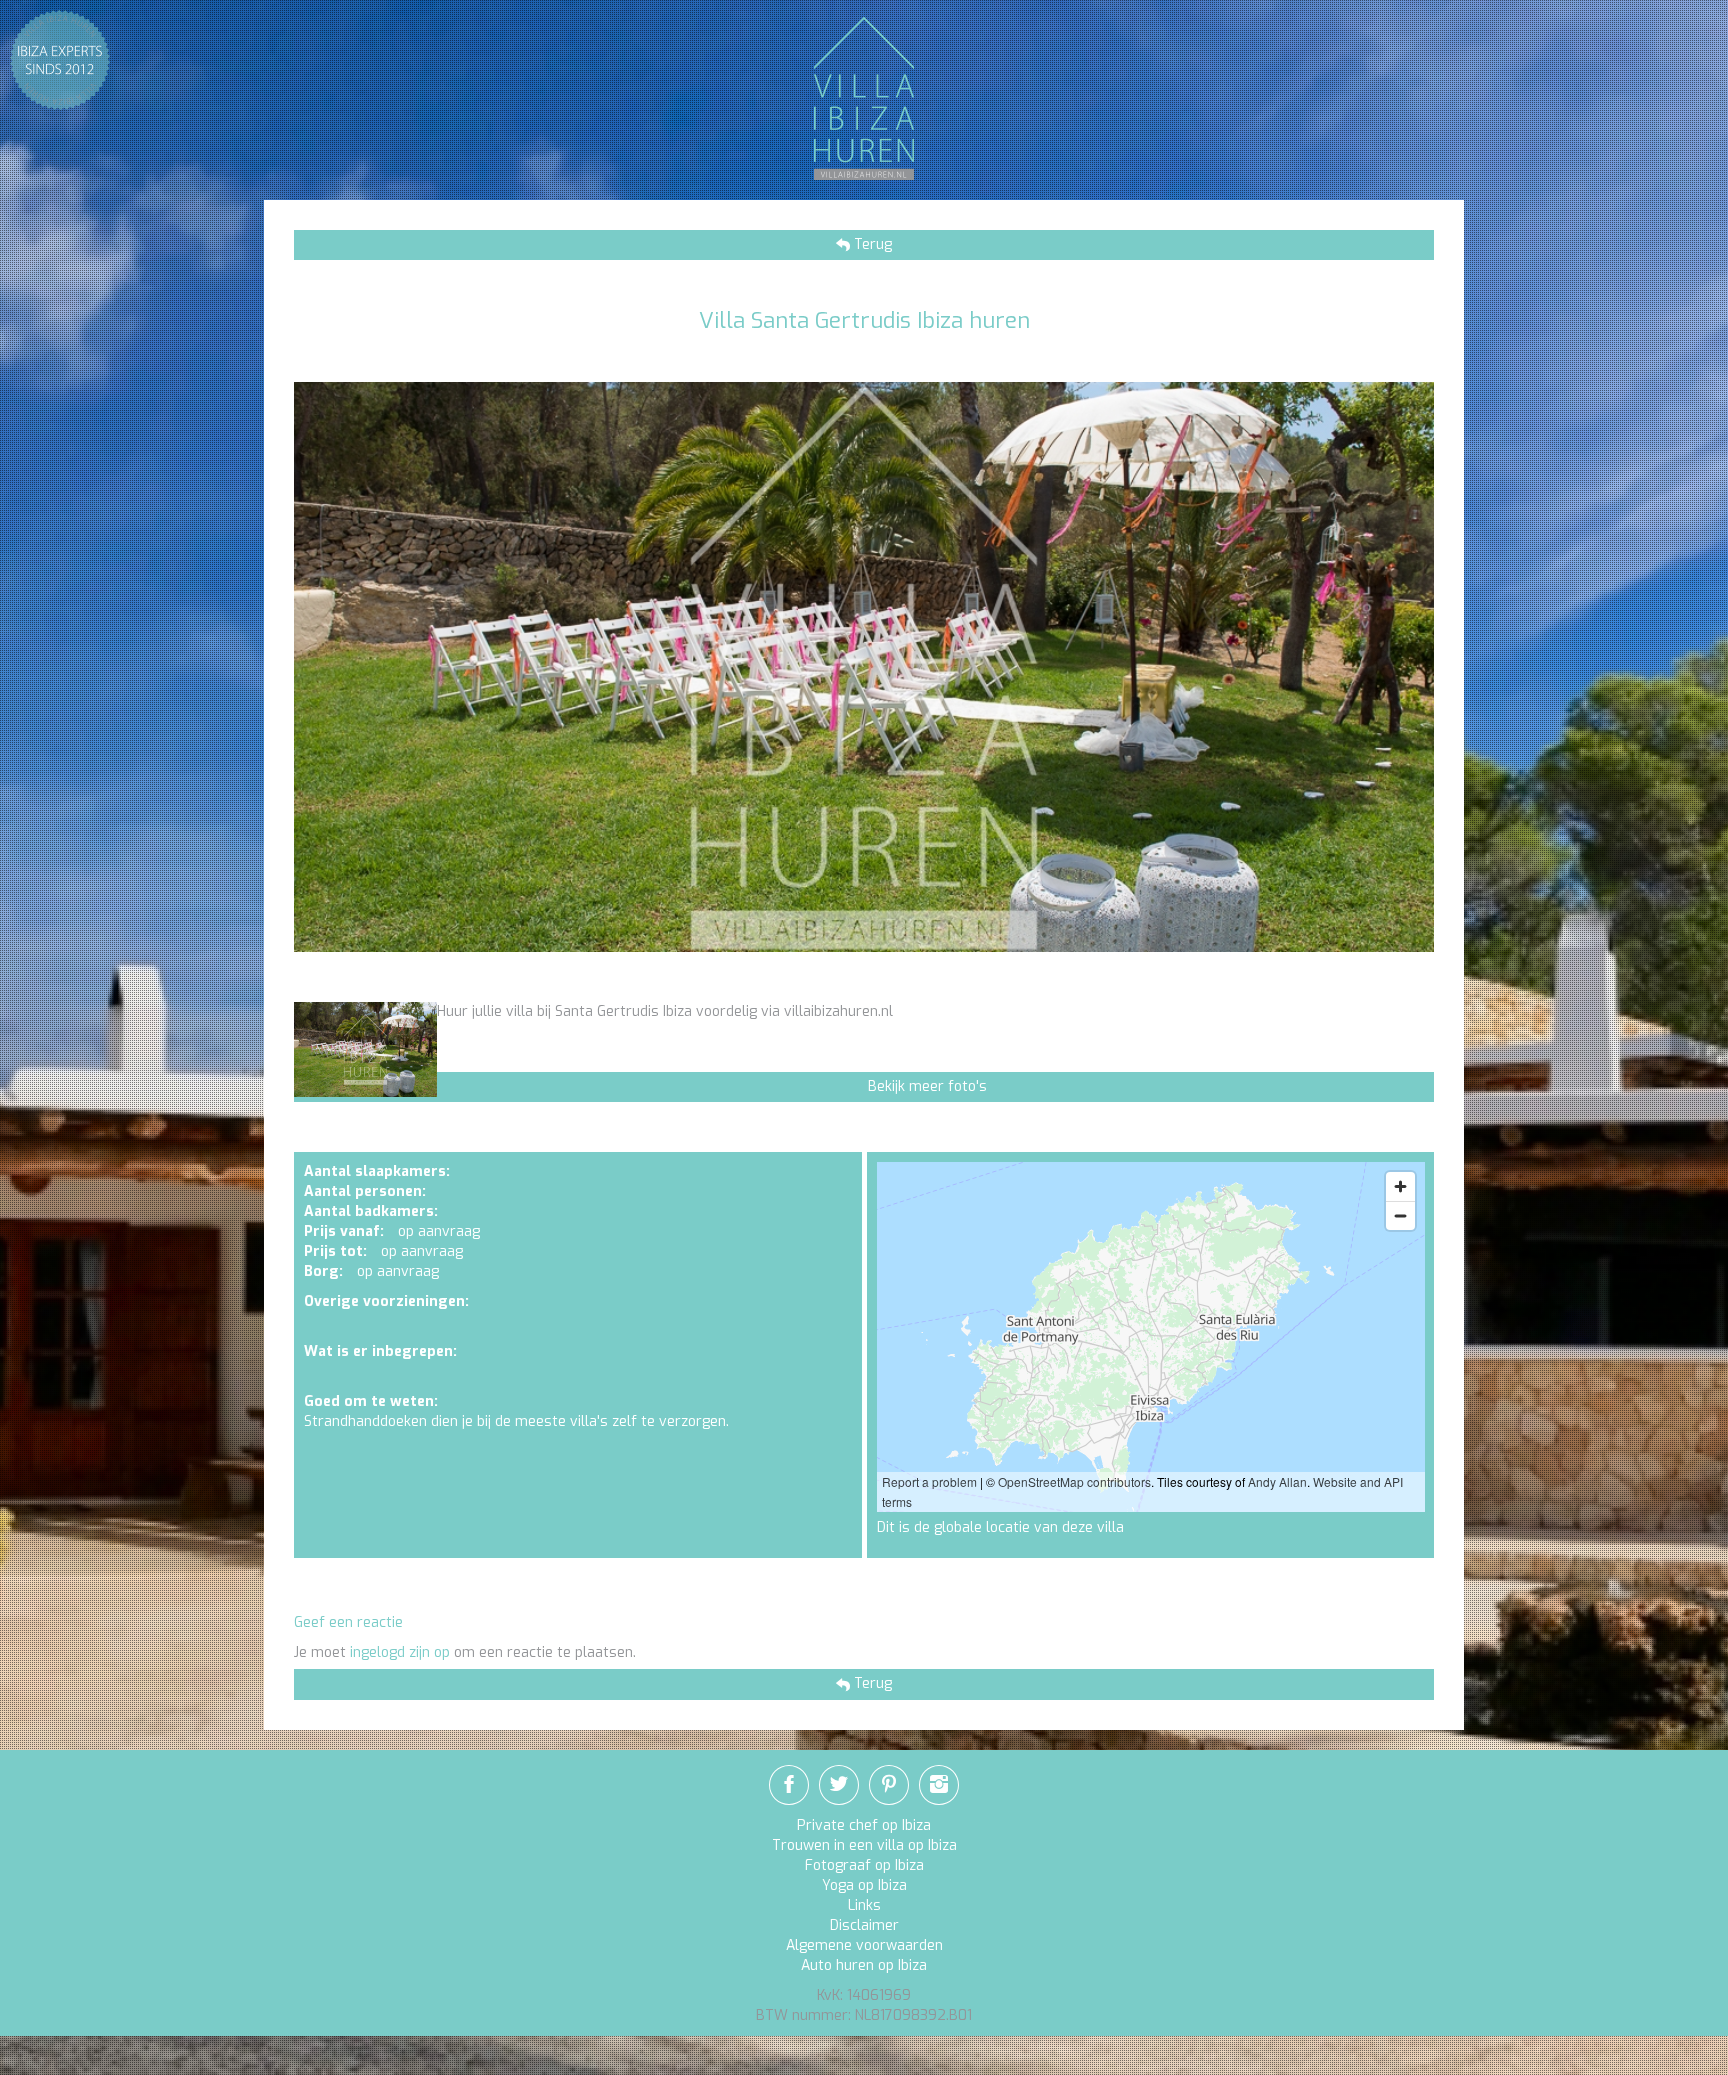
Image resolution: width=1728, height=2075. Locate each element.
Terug (871, 244)
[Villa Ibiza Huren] (864, 97)
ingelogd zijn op (400, 1652)
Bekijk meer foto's (927, 1086)
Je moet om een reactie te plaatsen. (465, 1652)
